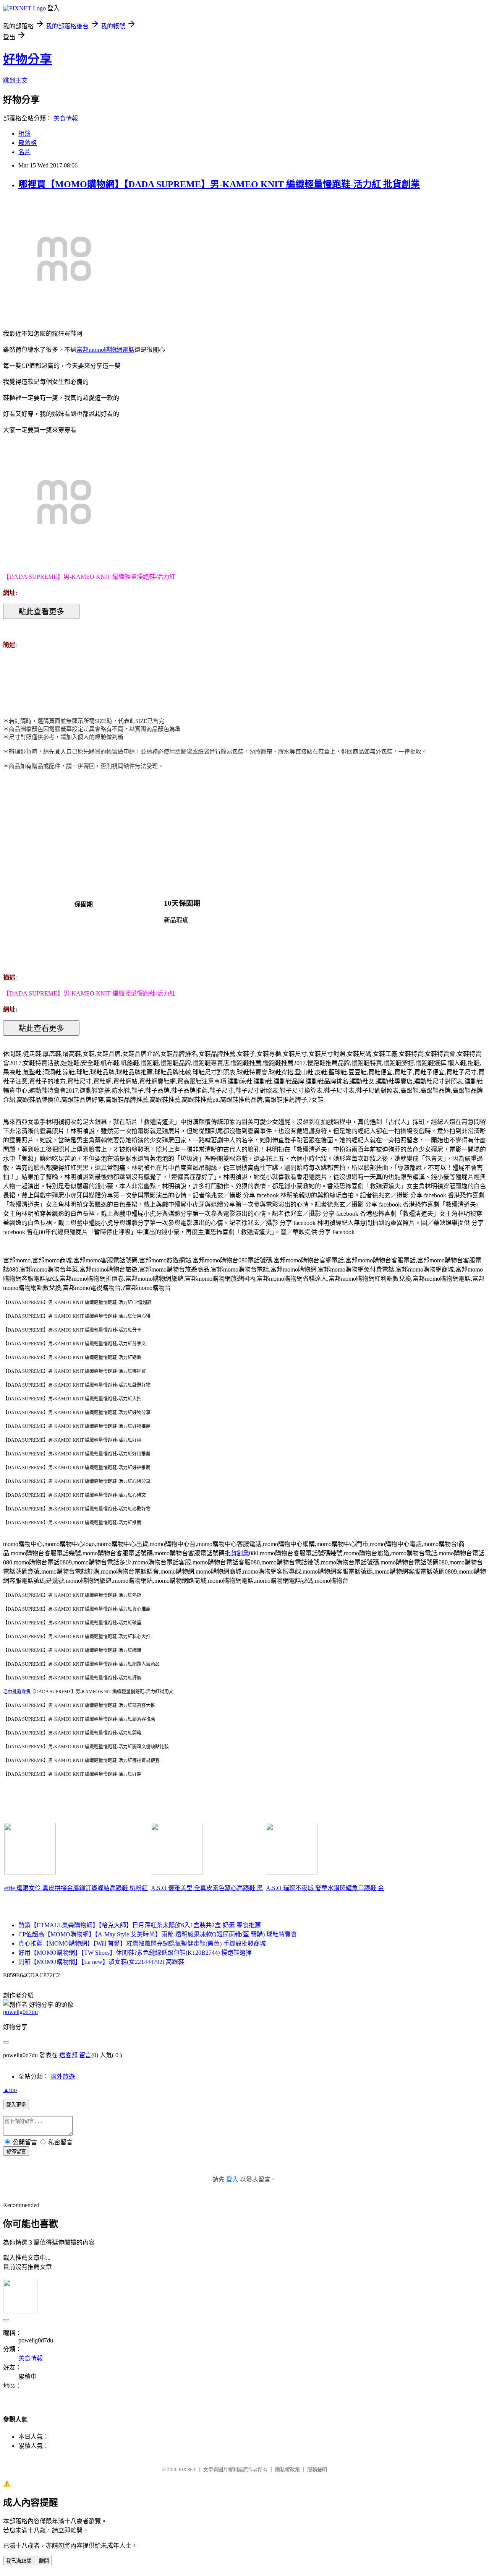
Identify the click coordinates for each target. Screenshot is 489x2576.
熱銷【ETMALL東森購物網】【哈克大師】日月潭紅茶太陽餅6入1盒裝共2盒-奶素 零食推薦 (140, 1925)
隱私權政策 (287, 2470)
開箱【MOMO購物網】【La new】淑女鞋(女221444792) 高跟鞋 (101, 1962)
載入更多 (16, 2105)
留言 (85, 2055)
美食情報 (66, 118)
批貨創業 (237, 1553)
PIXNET (187, 2470)
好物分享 (28, 59)
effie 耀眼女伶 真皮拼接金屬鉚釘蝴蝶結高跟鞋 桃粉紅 (76, 1888)
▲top (10, 2090)
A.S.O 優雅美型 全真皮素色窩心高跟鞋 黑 (207, 1888)
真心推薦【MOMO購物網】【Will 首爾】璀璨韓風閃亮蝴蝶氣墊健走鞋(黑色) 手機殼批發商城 (142, 1943)
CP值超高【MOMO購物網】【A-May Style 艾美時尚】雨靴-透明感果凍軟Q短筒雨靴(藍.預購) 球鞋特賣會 (158, 1934)
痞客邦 (68, 2055)
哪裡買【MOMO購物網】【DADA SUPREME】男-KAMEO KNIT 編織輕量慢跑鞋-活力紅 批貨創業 (219, 184)
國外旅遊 (63, 2077)
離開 (44, 2561)
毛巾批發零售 (17, 1692)
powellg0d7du (20, 2012)
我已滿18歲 (19, 2561)
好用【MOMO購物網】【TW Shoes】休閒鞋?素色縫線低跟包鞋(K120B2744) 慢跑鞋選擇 (135, 1953)
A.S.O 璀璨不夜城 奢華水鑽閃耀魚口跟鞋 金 (325, 1888)
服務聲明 (317, 2470)
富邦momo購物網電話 (105, 350)
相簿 (24, 134)
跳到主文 (15, 80)
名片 (24, 152)
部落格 (28, 143)
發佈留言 (16, 2151)
